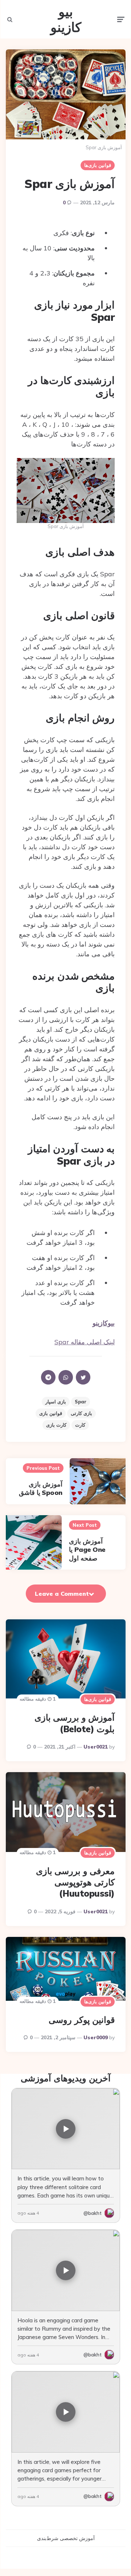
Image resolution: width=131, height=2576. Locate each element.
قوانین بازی (51, 1413)
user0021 (96, 1747)
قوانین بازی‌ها (98, 165)
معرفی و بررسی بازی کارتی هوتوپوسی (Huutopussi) (75, 1882)
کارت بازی (56, 1425)
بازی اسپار (56, 1402)
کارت (80, 1425)
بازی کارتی (81, 1413)
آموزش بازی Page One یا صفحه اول (87, 1550)
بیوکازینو (104, 1323)
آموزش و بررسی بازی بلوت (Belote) (75, 1723)
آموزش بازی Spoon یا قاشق (41, 1488)
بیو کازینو (66, 19)
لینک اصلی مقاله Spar (85, 1342)
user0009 (96, 2037)
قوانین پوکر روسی (82, 2020)
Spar (81, 1402)
